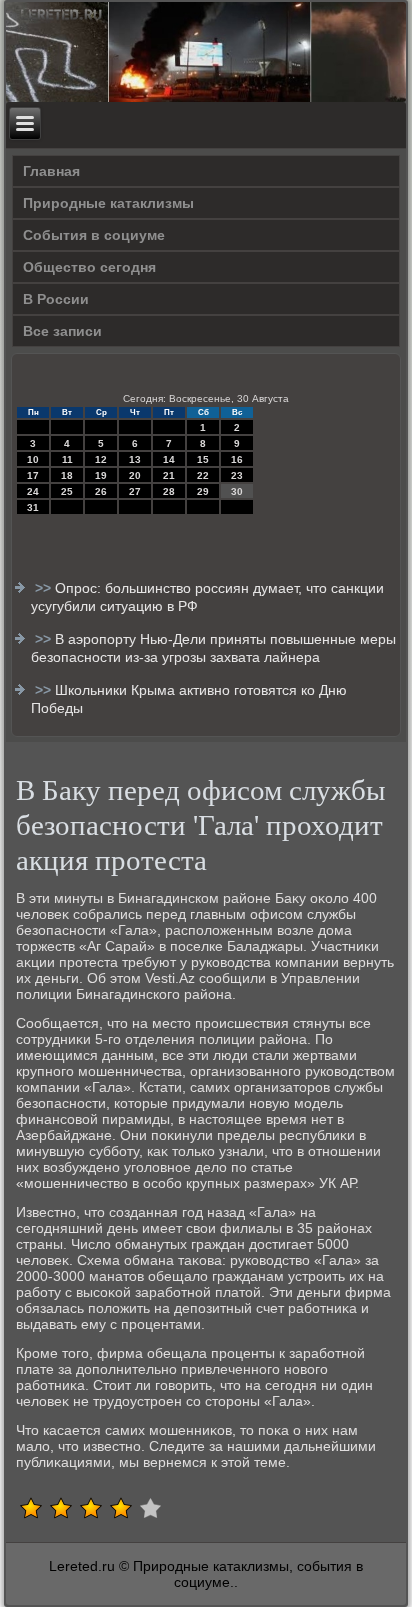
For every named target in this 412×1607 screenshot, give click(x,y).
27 (135, 491)
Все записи (62, 331)
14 (169, 459)
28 (169, 491)
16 (237, 459)
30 (237, 491)
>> (45, 588)
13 (135, 459)
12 (101, 459)
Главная (51, 171)
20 (135, 475)
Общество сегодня (89, 267)
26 (101, 491)
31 (33, 507)
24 (33, 491)
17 (33, 475)
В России (56, 299)
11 (67, 459)
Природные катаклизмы (108, 203)
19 (101, 475)
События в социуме (94, 235)
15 (203, 459)
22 (203, 475)
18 (67, 475)
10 (33, 459)
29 (203, 491)
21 (169, 475)
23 (237, 475)
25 (67, 491)
